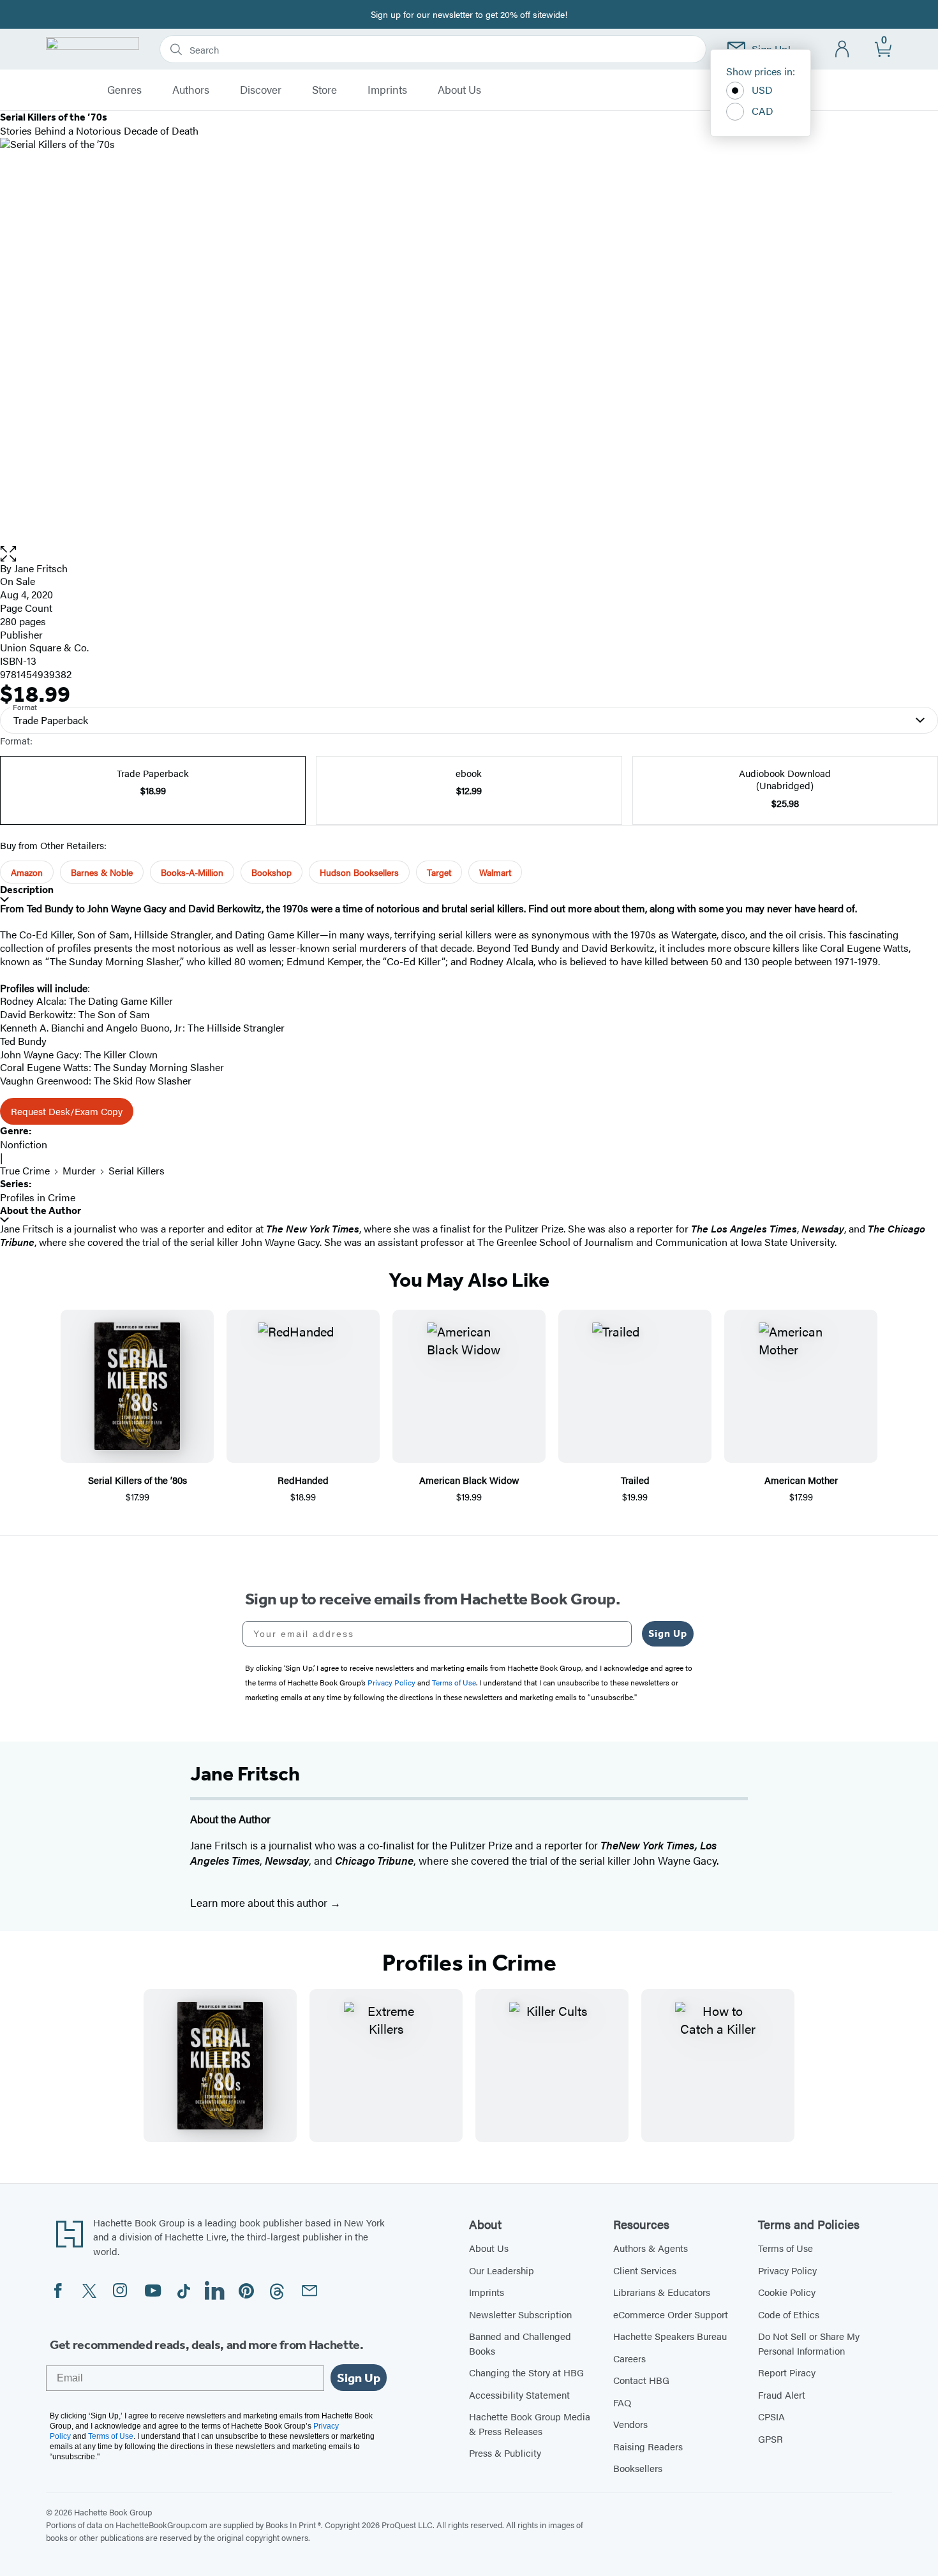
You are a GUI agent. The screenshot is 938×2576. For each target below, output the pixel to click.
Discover (261, 90)
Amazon (27, 872)
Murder (79, 1170)
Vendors (630, 2424)
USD (762, 90)
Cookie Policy (787, 2292)
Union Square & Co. (44, 647)
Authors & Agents (651, 2248)
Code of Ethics (789, 2314)
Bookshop (272, 872)
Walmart (495, 872)
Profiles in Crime (38, 1197)
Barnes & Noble (102, 872)
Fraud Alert (782, 2395)
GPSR (770, 2439)
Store (324, 90)
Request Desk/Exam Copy (67, 1111)
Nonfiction (24, 1144)
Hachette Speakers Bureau (670, 2336)
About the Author (41, 1210)
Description (27, 890)
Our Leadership (502, 2270)
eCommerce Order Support (671, 2314)
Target (439, 872)
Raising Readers (648, 2446)
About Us (459, 90)
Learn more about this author (260, 1902)
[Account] (843, 49)
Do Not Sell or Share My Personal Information (809, 2343)
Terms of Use (785, 2248)
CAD (763, 111)
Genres (124, 90)
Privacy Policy (787, 2270)
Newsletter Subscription (520, 2314)
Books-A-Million (192, 872)
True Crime (25, 1170)
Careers (629, 2358)
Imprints (387, 90)
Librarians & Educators (662, 2292)
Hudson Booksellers (359, 872)
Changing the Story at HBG (526, 2372)
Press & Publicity (505, 2453)
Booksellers (638, 2468)
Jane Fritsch (41, 568)
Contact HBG (641, 2380)
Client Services (645, 2270)
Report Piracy (787, 2372)
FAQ (622, 2402)
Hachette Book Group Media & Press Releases (530, 2424)
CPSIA (771, 2416)
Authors (191, 90)
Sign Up (668, 1633)
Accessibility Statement (519, 2395)
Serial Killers (137, 1170)
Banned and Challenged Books (520, 2343)
